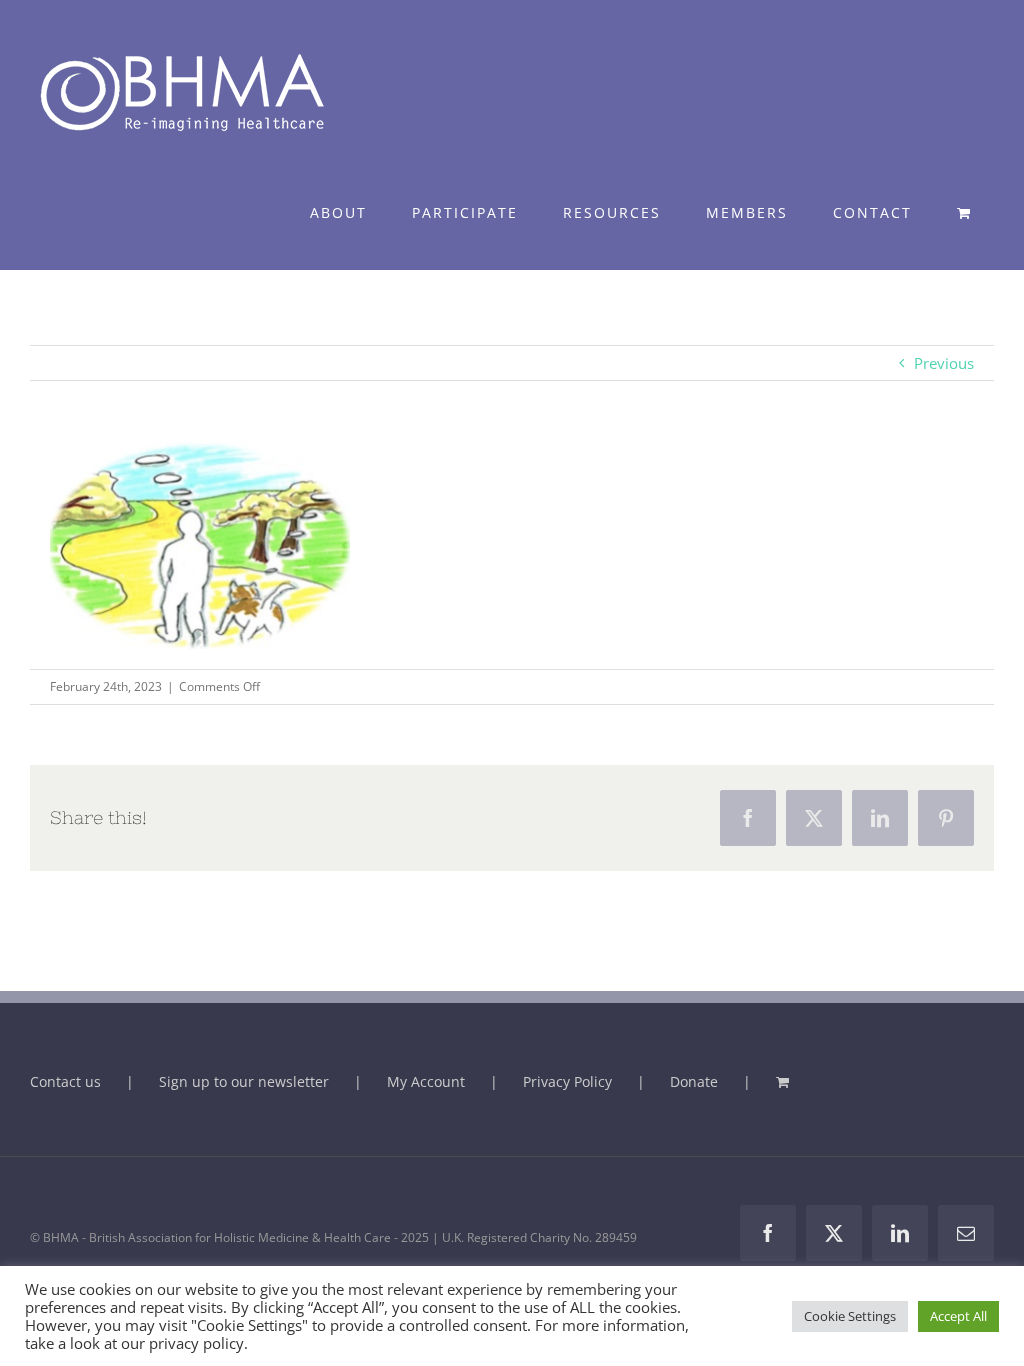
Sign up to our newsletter (244, 1081)
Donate (694, 1081)
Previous (944, 363)
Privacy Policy (567, 1081)
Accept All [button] (958, 1316)
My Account (426, 1081)
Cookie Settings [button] (850, 1316)
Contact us (65, 1081)
